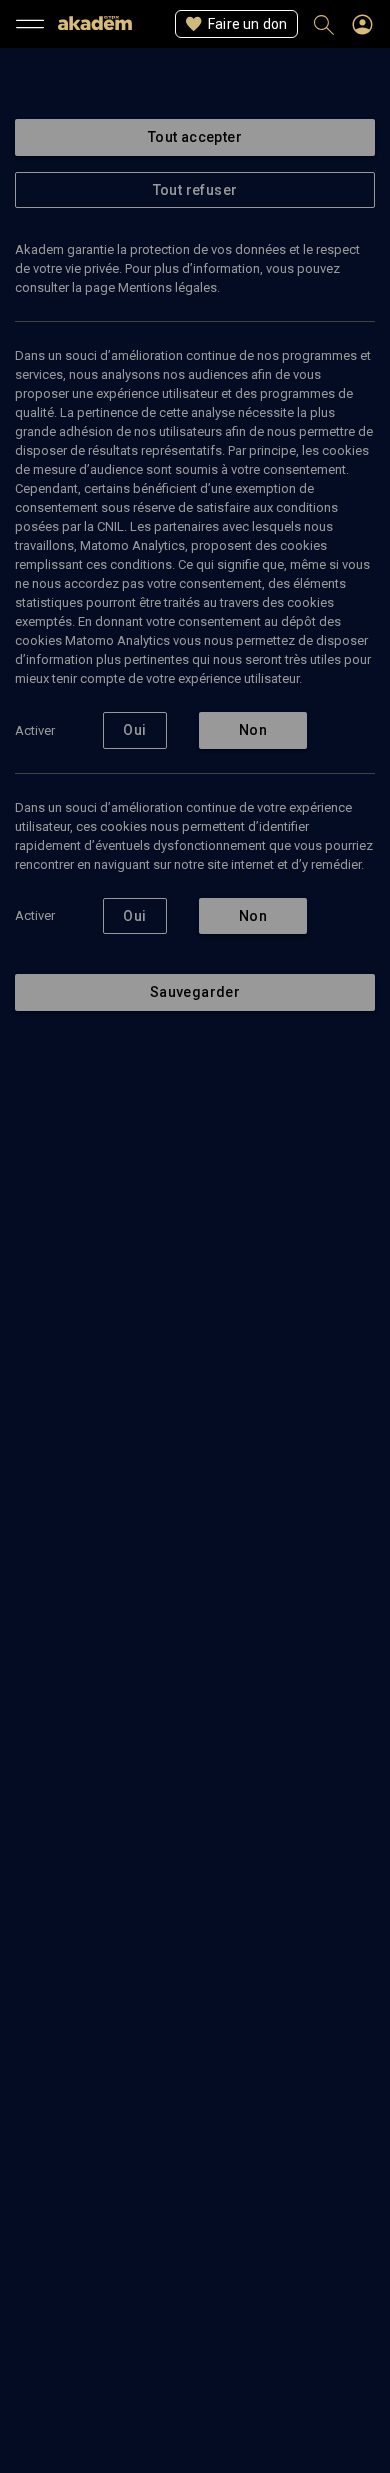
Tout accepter (195, 137)
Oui (134, 730)
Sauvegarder (195, 992)
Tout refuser (195, 190)
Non (253, 730)
